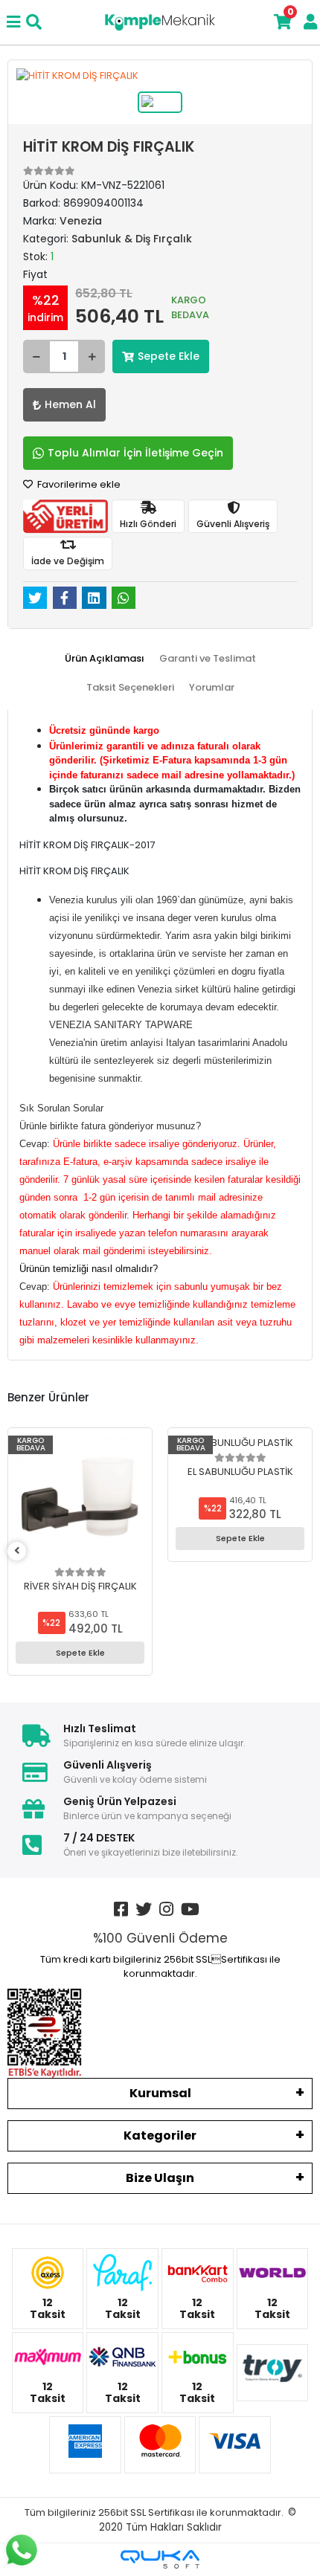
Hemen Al (70, 404)
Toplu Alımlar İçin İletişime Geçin (135, 453)
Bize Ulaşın (160, 2178)
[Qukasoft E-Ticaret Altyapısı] (160, 2559)
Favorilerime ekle (78, 484)
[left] (17, 1551)
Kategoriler (160, 2136)
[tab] (105, 659)
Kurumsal (160, 2093)
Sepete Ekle (169, 356)
